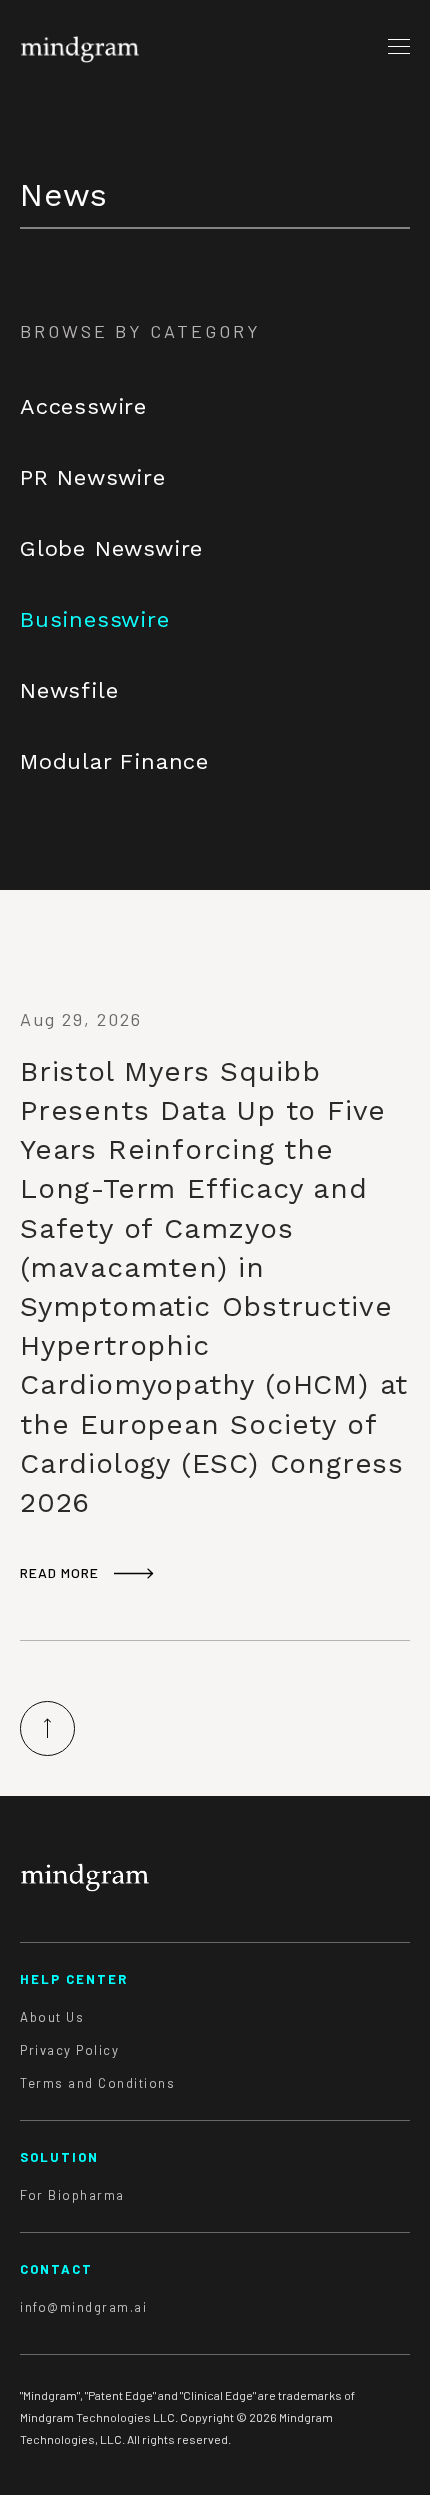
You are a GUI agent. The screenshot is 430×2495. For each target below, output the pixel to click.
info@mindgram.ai (83, 2307)
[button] (399, 46)
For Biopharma (72, 2195)
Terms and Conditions (97, 2083)
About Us (52, 2017)
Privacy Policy (69, 2050)
